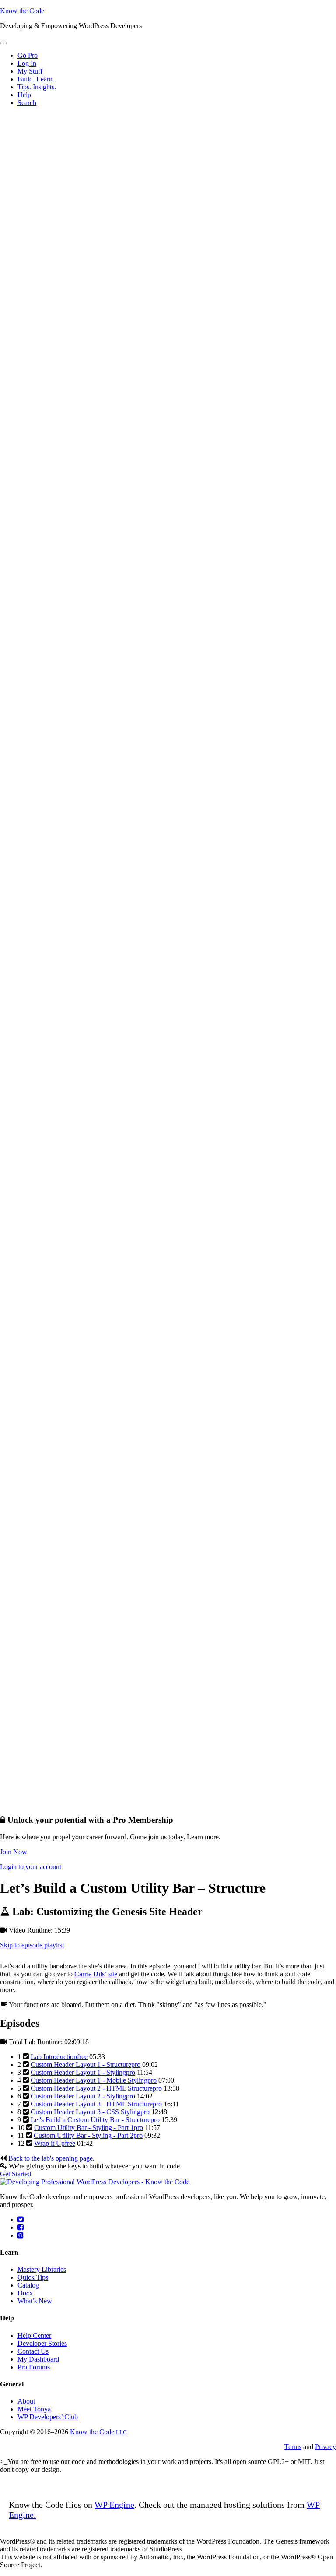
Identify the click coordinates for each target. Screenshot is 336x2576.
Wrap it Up (55, 2143)
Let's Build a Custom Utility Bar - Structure (95, 2120)
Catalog (28, 2285)
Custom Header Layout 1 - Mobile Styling (94, 2080)
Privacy (325, 2447)
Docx (25, 2293)
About (26, 2401)
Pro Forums (34, 2367)
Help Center (34, 2335)
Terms (293, 2447)
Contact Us (33, 2351)
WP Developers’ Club (48, 2417)
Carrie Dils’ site (96, 1974)
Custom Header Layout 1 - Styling (83, 2072)
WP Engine (114, 2505)
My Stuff (30, 71)
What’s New (35, 2301)
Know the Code (22, 11)
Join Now (14, 1852)
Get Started (16, 2174)
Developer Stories (42, 2343)
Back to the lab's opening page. (51, 2158)
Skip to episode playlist (32, 1945)
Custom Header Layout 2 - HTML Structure (96, 2088)
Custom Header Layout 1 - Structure (86, 2065)
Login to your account (31, 1867)
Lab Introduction (59, 2057)
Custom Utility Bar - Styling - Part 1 (89, 2128)
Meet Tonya (34, 2409)
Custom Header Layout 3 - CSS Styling (90, 2112)
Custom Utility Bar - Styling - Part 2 (88, 2135)
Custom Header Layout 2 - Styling (83, 2096)
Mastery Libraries (42, 2269)
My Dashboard (38, 2359)
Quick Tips (33, 2277)
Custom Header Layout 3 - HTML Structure (96, 2104)
